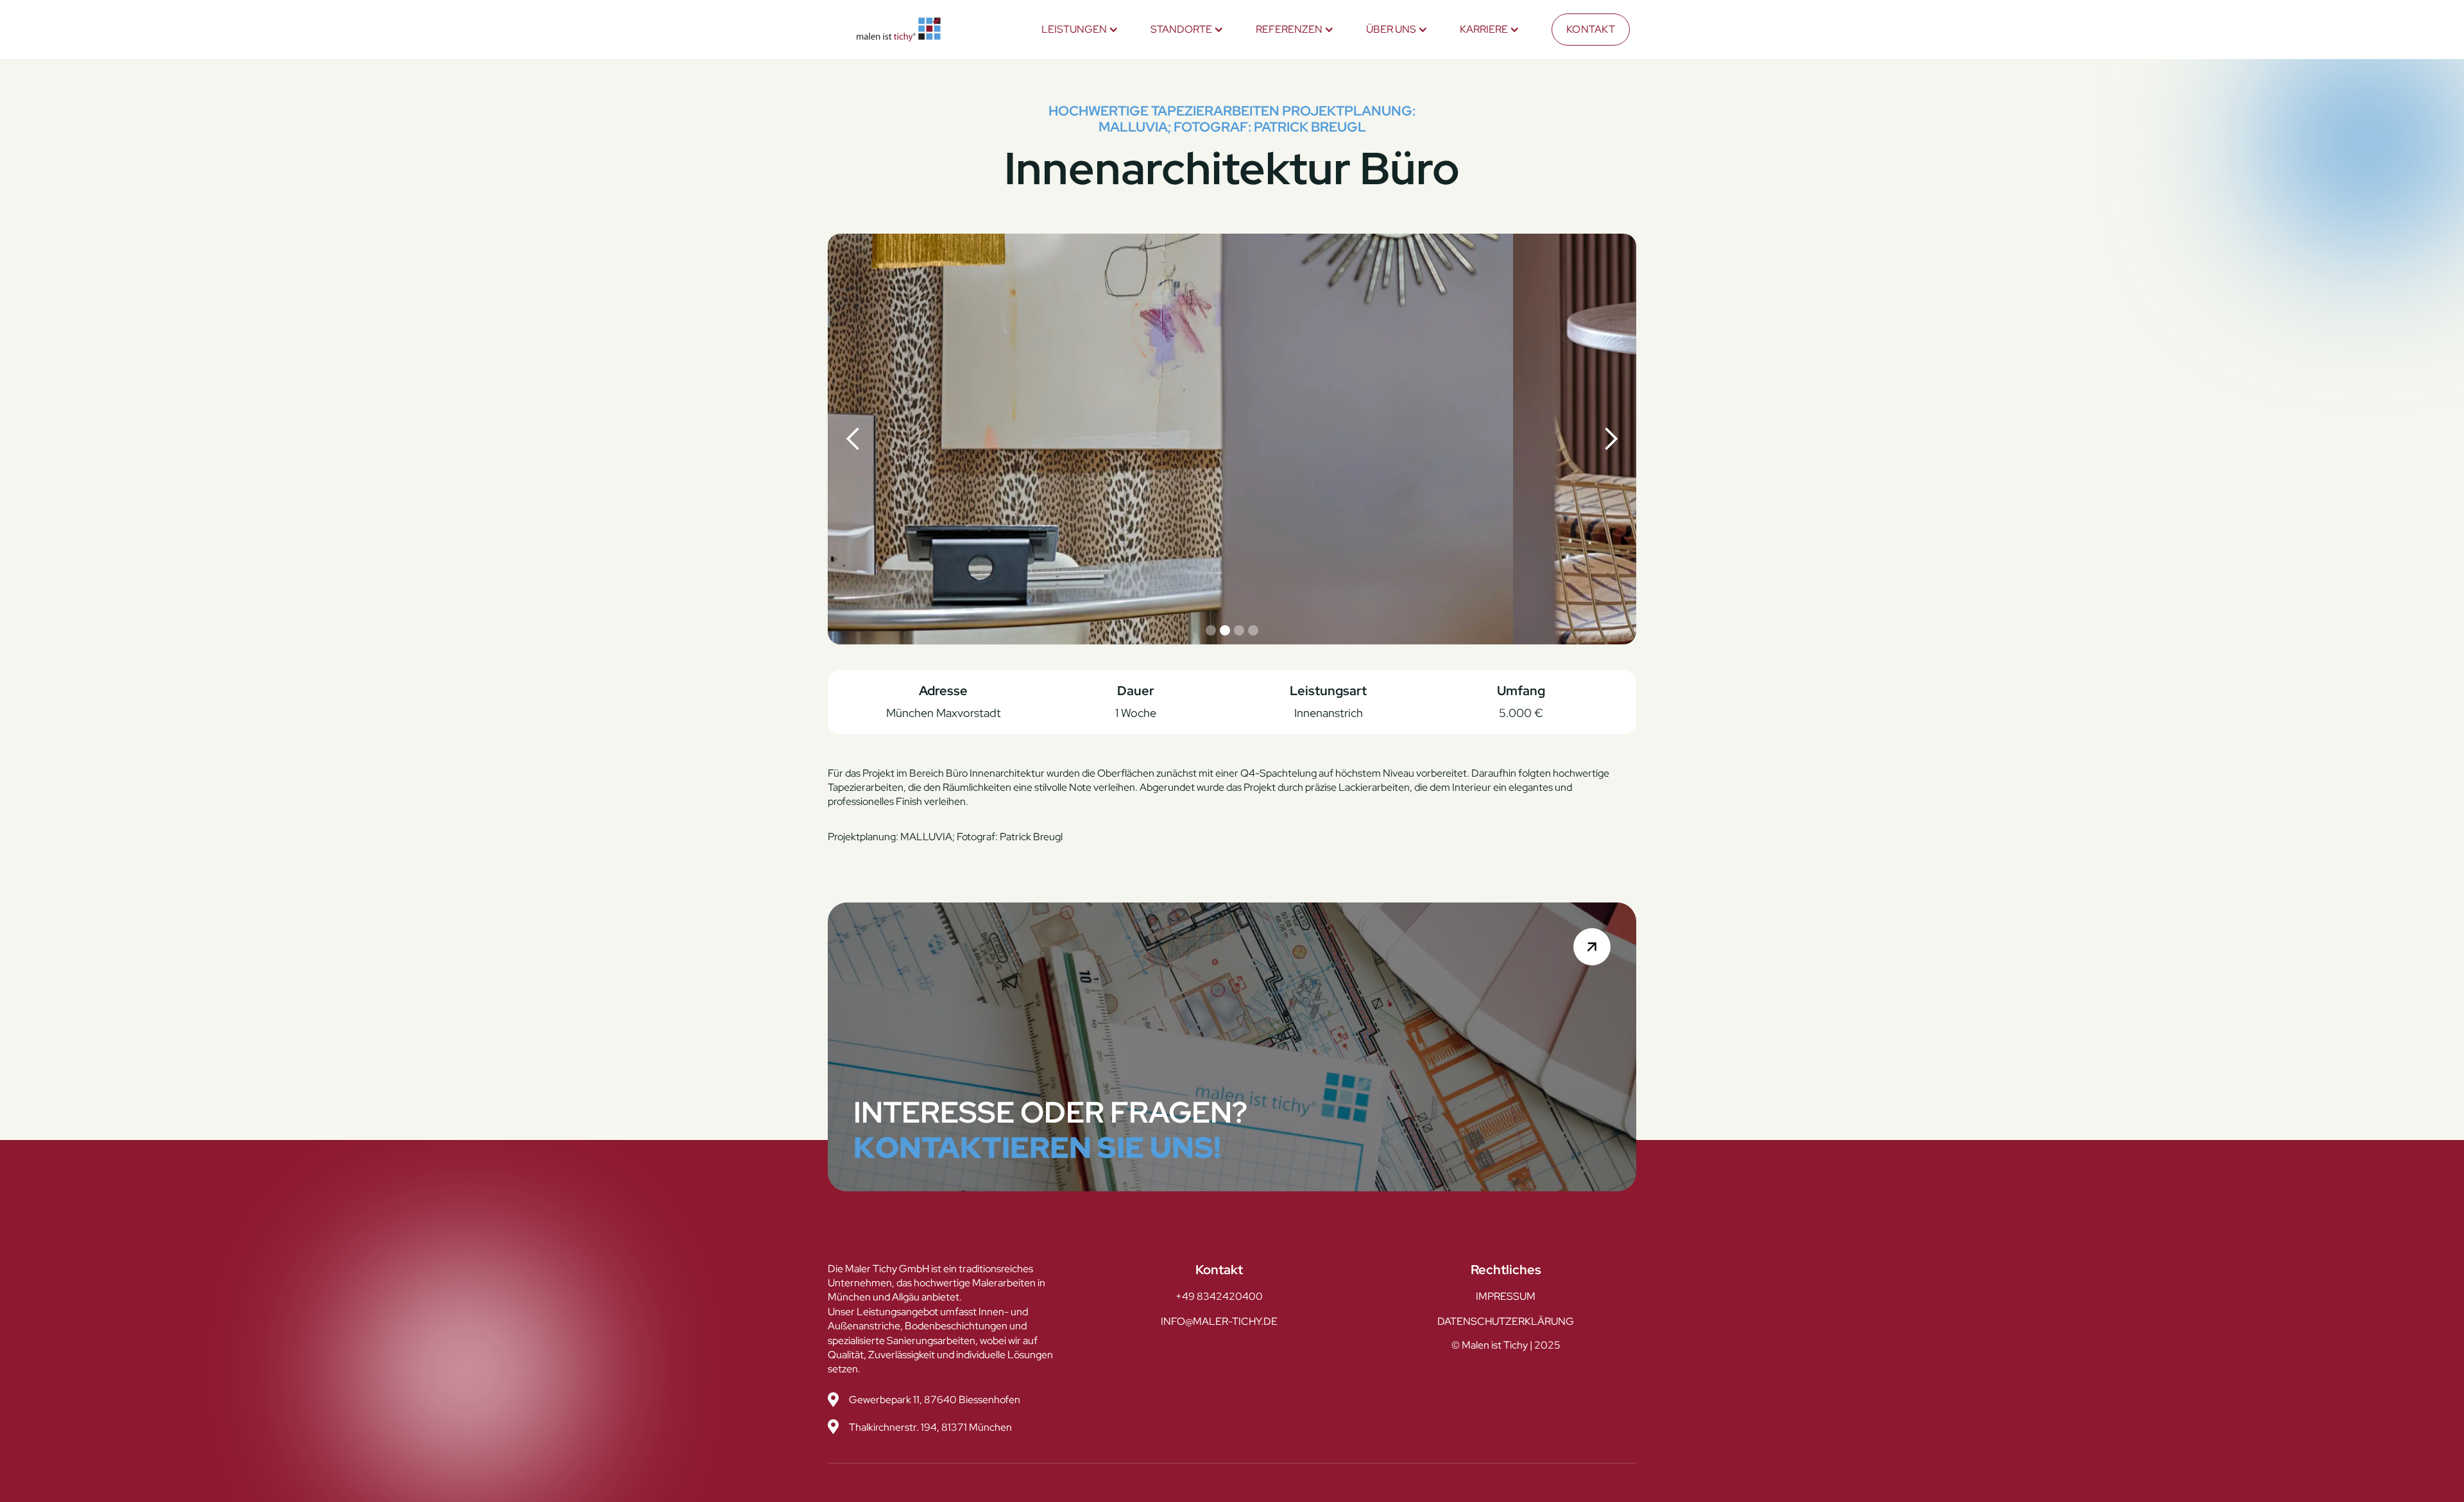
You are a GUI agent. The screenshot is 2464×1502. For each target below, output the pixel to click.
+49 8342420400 (1219, 1296)
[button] (1080, 30)
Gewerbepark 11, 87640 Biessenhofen (935, 1400)
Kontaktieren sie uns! (1037, 1147)
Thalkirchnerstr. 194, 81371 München (930, 1427)
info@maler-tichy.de (1219, 1321)
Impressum (1506, 1296)
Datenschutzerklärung (1506, 1321)
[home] (899, 30)
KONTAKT (1591, 29)
